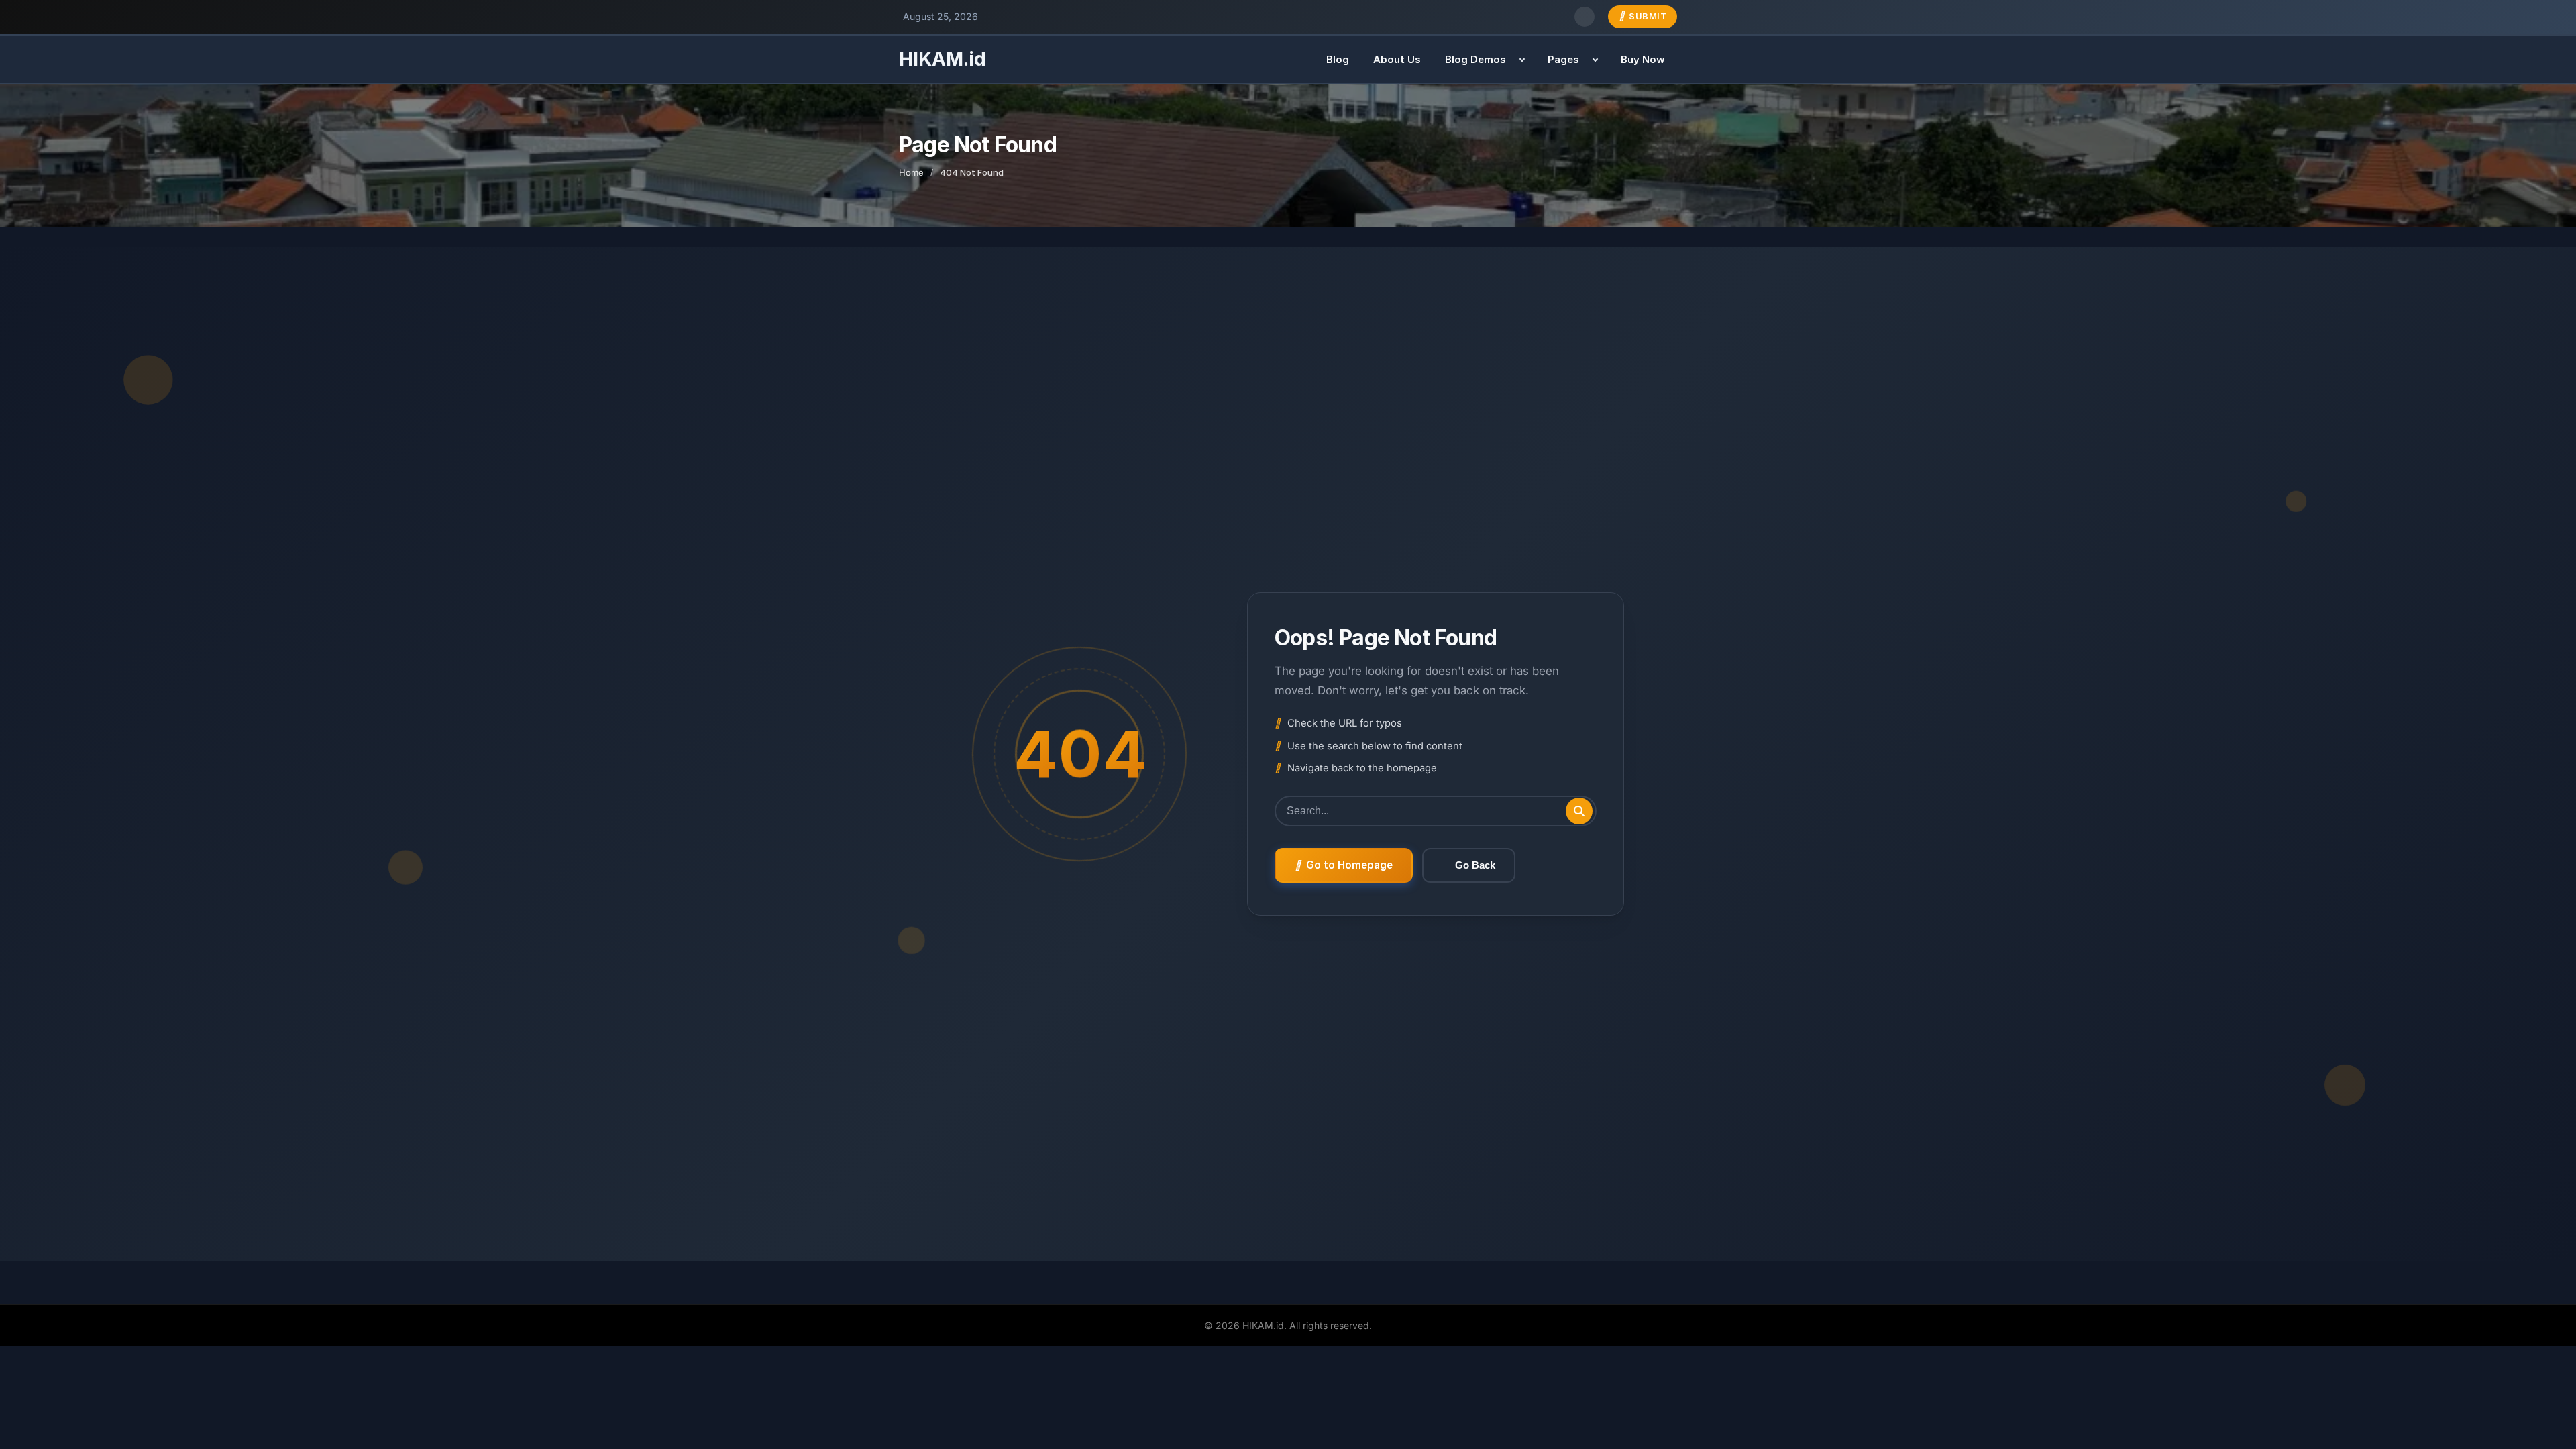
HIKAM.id (943, 59)
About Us (1397, 59)
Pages (1563, 59)
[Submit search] (1579, 811)
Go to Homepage (1349, 865)
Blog (1338, 59)
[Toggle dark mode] (1585, 17)
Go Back (1475, 865)
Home (911, 172)
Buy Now (1643, 59)
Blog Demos (1475, 59)
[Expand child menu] (1522, 60)
